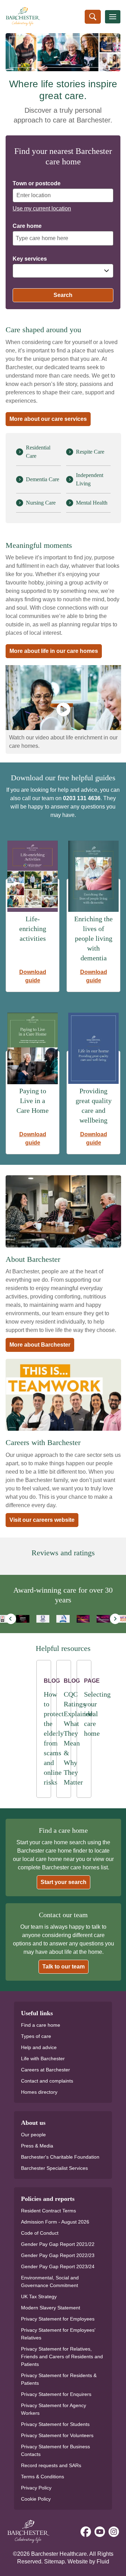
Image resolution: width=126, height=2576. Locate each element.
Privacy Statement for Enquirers (56, 2394)
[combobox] (63, 271)
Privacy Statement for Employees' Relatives (58, 2334)
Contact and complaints (47, 2081)
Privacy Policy (36, 2488)
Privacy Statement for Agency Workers (54, 2409)
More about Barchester (40, 1345)
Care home (27, 226)
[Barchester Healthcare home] (15, 17)
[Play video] (63, 709)
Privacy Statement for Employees (58, 2319)
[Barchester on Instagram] (114, 2532)
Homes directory (39, 2092)
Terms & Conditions (43, 2477)
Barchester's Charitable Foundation (60, 2157)
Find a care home (41, 2025)
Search (63, 295)
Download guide (33, 976)
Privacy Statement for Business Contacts (55, 2450)
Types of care (36, 2036)
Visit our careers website (42, 1520)
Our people (33, 2135)
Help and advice (39, 2047)
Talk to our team (64, 1967)
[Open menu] (113, 17)
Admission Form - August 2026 (55, 2222)
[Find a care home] (93, 17)
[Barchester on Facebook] (86, 2532)
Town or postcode (37, 184)
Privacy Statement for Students (55, 2424)
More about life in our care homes (54, 651)
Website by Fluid (88, 2562)
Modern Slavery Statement (51, 2308)
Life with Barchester (43, 2058)
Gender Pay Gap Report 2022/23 (58, 2255)
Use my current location (42, 209)
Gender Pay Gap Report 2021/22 (58, 2244)
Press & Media (37, 2146)
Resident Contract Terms (48, 2211)
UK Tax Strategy (39, 2296)
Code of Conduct (40, 2233)
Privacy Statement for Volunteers (57, 2435)
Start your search (64, 1882)
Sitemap (54, 2562)
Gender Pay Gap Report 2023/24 (58, 2266)
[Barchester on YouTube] (100, 2532)
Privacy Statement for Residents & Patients (59, 2379)
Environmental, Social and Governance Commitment (50, 2281)
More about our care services (48, 419)
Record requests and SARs (51, 2465)
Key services (30, 259)
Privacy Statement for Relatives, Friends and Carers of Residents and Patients (62, 2357)
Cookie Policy (36, 2499)
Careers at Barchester (45, 2070)
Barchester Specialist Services (54, 2168)
